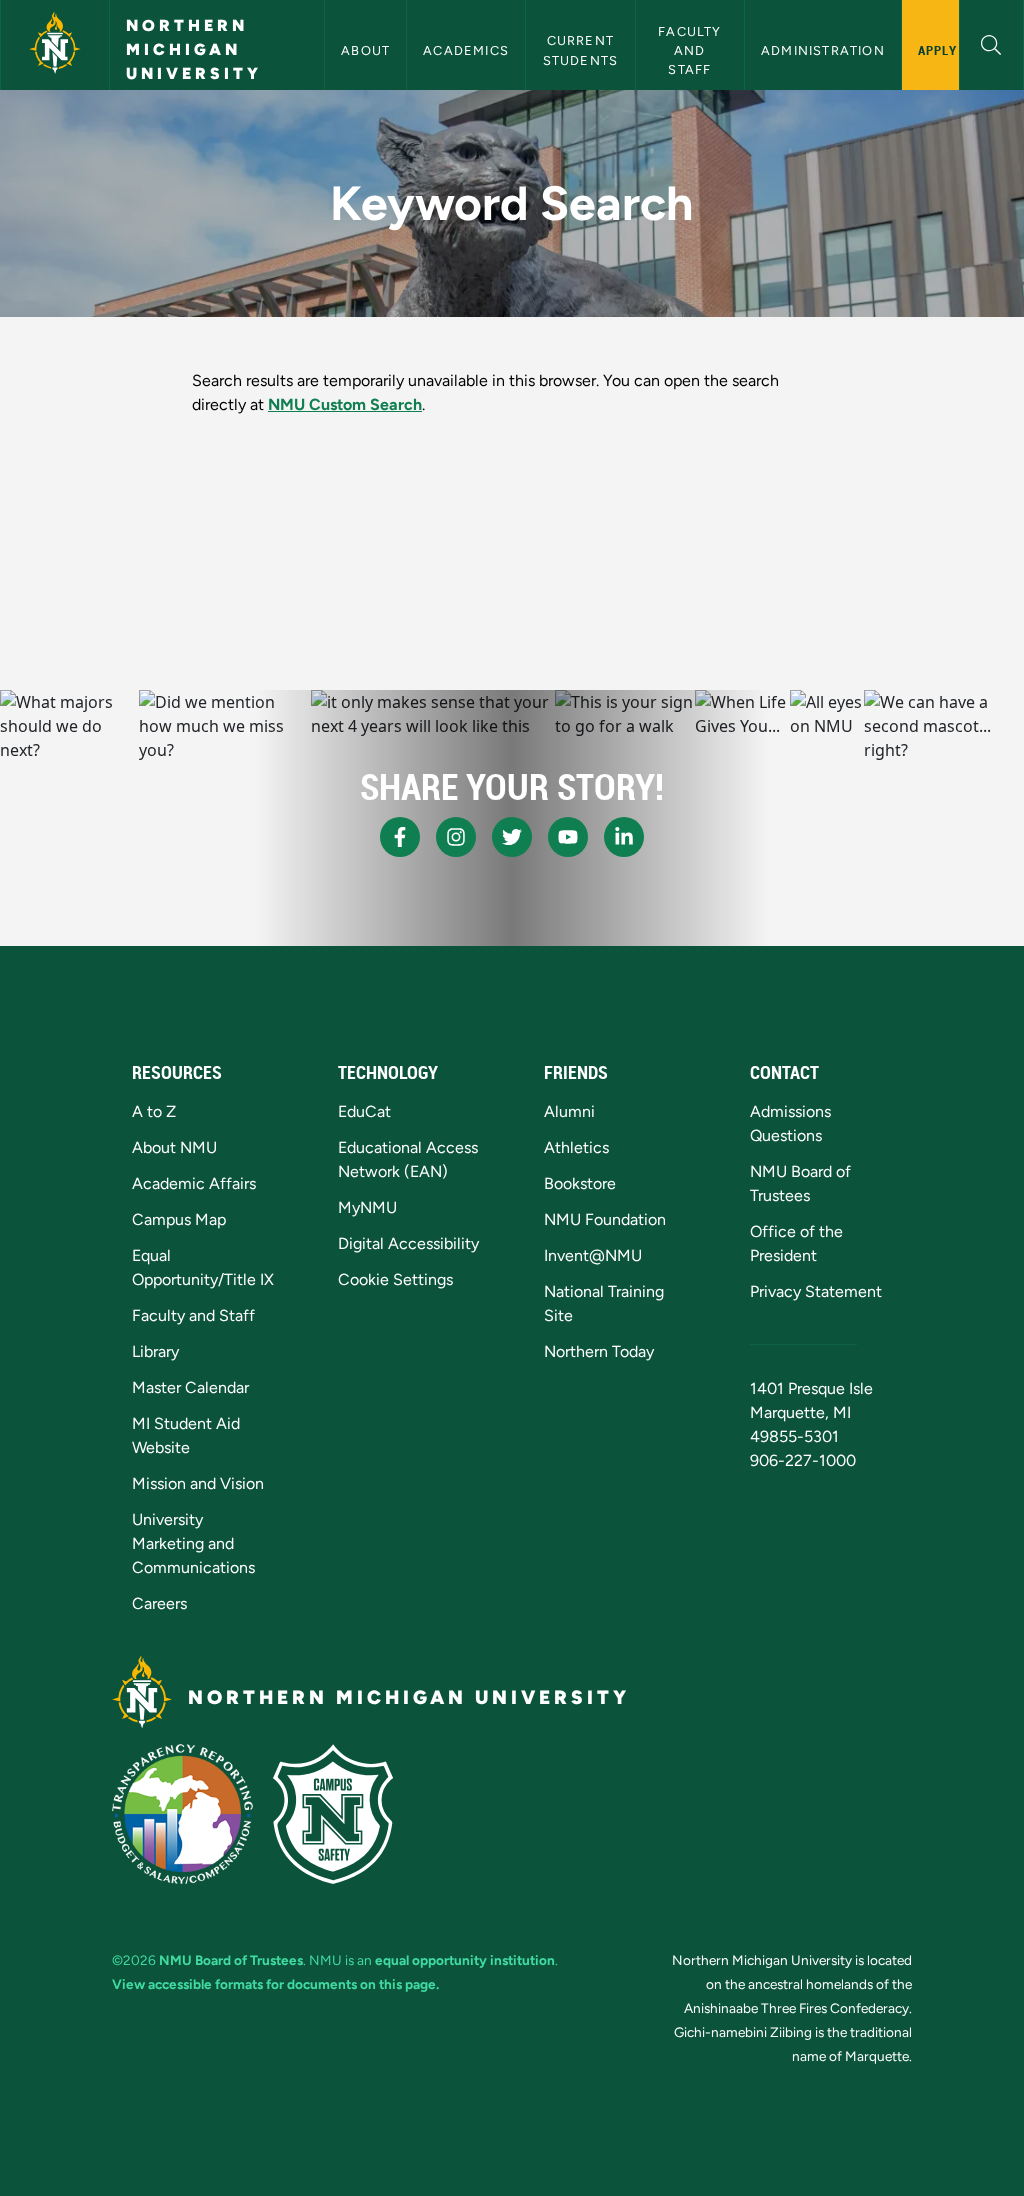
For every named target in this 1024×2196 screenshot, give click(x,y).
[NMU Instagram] (456, 837)
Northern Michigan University (194, 49)
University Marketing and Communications (193, 1543)
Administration (823, 50)
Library (155, 1351)
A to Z (154, 1111)
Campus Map (179, 1219)
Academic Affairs (194, 1183)
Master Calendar (190, 1387)
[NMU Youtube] (568, 837)
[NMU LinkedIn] (624, 837)
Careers (159, 1603)
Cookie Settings (395, 1279)
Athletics (576, 1147)
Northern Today (599, 1351)
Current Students (581, 50)
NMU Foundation (605, 1219)
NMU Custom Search (345, 404)
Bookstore (580, 1183)
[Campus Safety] (333, 1814)
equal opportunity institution (465, 1960)
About (365, 50)
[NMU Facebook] (400, 837)
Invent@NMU (593, 1255)
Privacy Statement (816, 1291)
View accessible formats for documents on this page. (275, 1984)
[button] (991, 42)
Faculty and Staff (692, 50)
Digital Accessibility (408, 1243)
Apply (937, 50)
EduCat (364, 1111)
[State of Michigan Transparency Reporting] (182, 1814)
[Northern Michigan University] (55, 45)
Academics (466, 50)
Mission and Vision (198, 1483)
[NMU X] (512, 837)
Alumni (569, 1111)
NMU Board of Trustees (231, 1960)
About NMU (174, 1147)
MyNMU (367, 1207)
